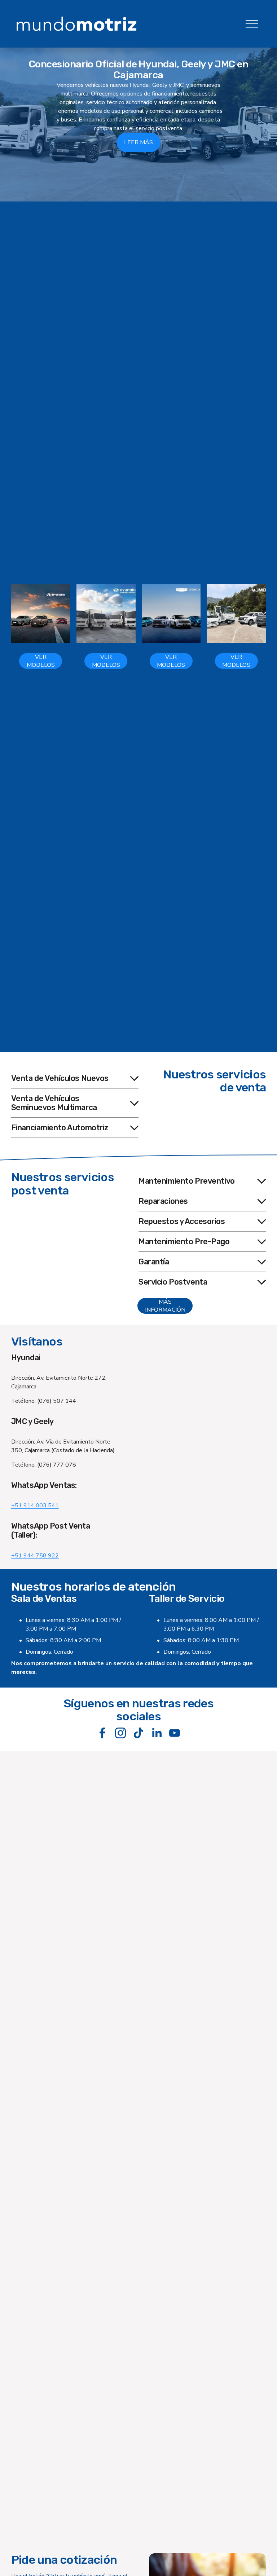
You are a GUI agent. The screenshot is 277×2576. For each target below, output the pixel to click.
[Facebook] (102, 1733)
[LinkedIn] (157, 1733)
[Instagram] (120, 1733)
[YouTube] (175, 1733)
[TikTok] (138, 1733)
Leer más (138, 142)
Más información (165, 1306)
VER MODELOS (41, 661)
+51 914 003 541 (35, 1506)
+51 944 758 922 (35, 1556)
